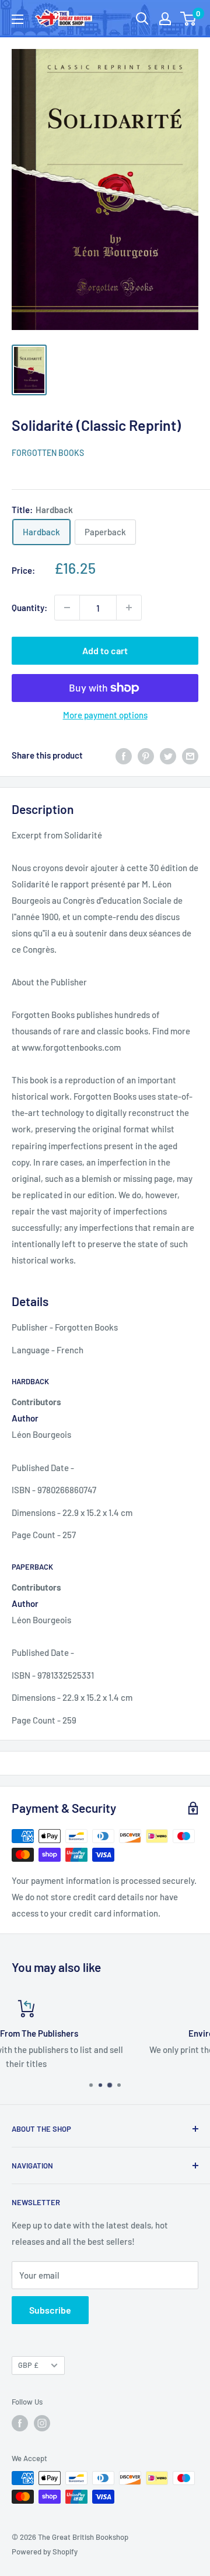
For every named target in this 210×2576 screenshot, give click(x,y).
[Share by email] (190, 755)
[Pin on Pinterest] (146, 755)
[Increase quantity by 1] (129, 608)
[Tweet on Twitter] (168, 755)
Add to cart (105, 650)
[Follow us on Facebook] (20, 2423)
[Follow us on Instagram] (42, 2423)
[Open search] (142, 19)
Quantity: (29, 608)
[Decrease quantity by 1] (67, 608)
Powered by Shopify (45, 2552)
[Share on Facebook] (124, 755)
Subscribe (50, 2310)
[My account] (165, 19)
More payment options (105, 715)
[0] (189, 19)
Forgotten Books (48, 453)
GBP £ (28, 2365)
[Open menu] (17, 19)
